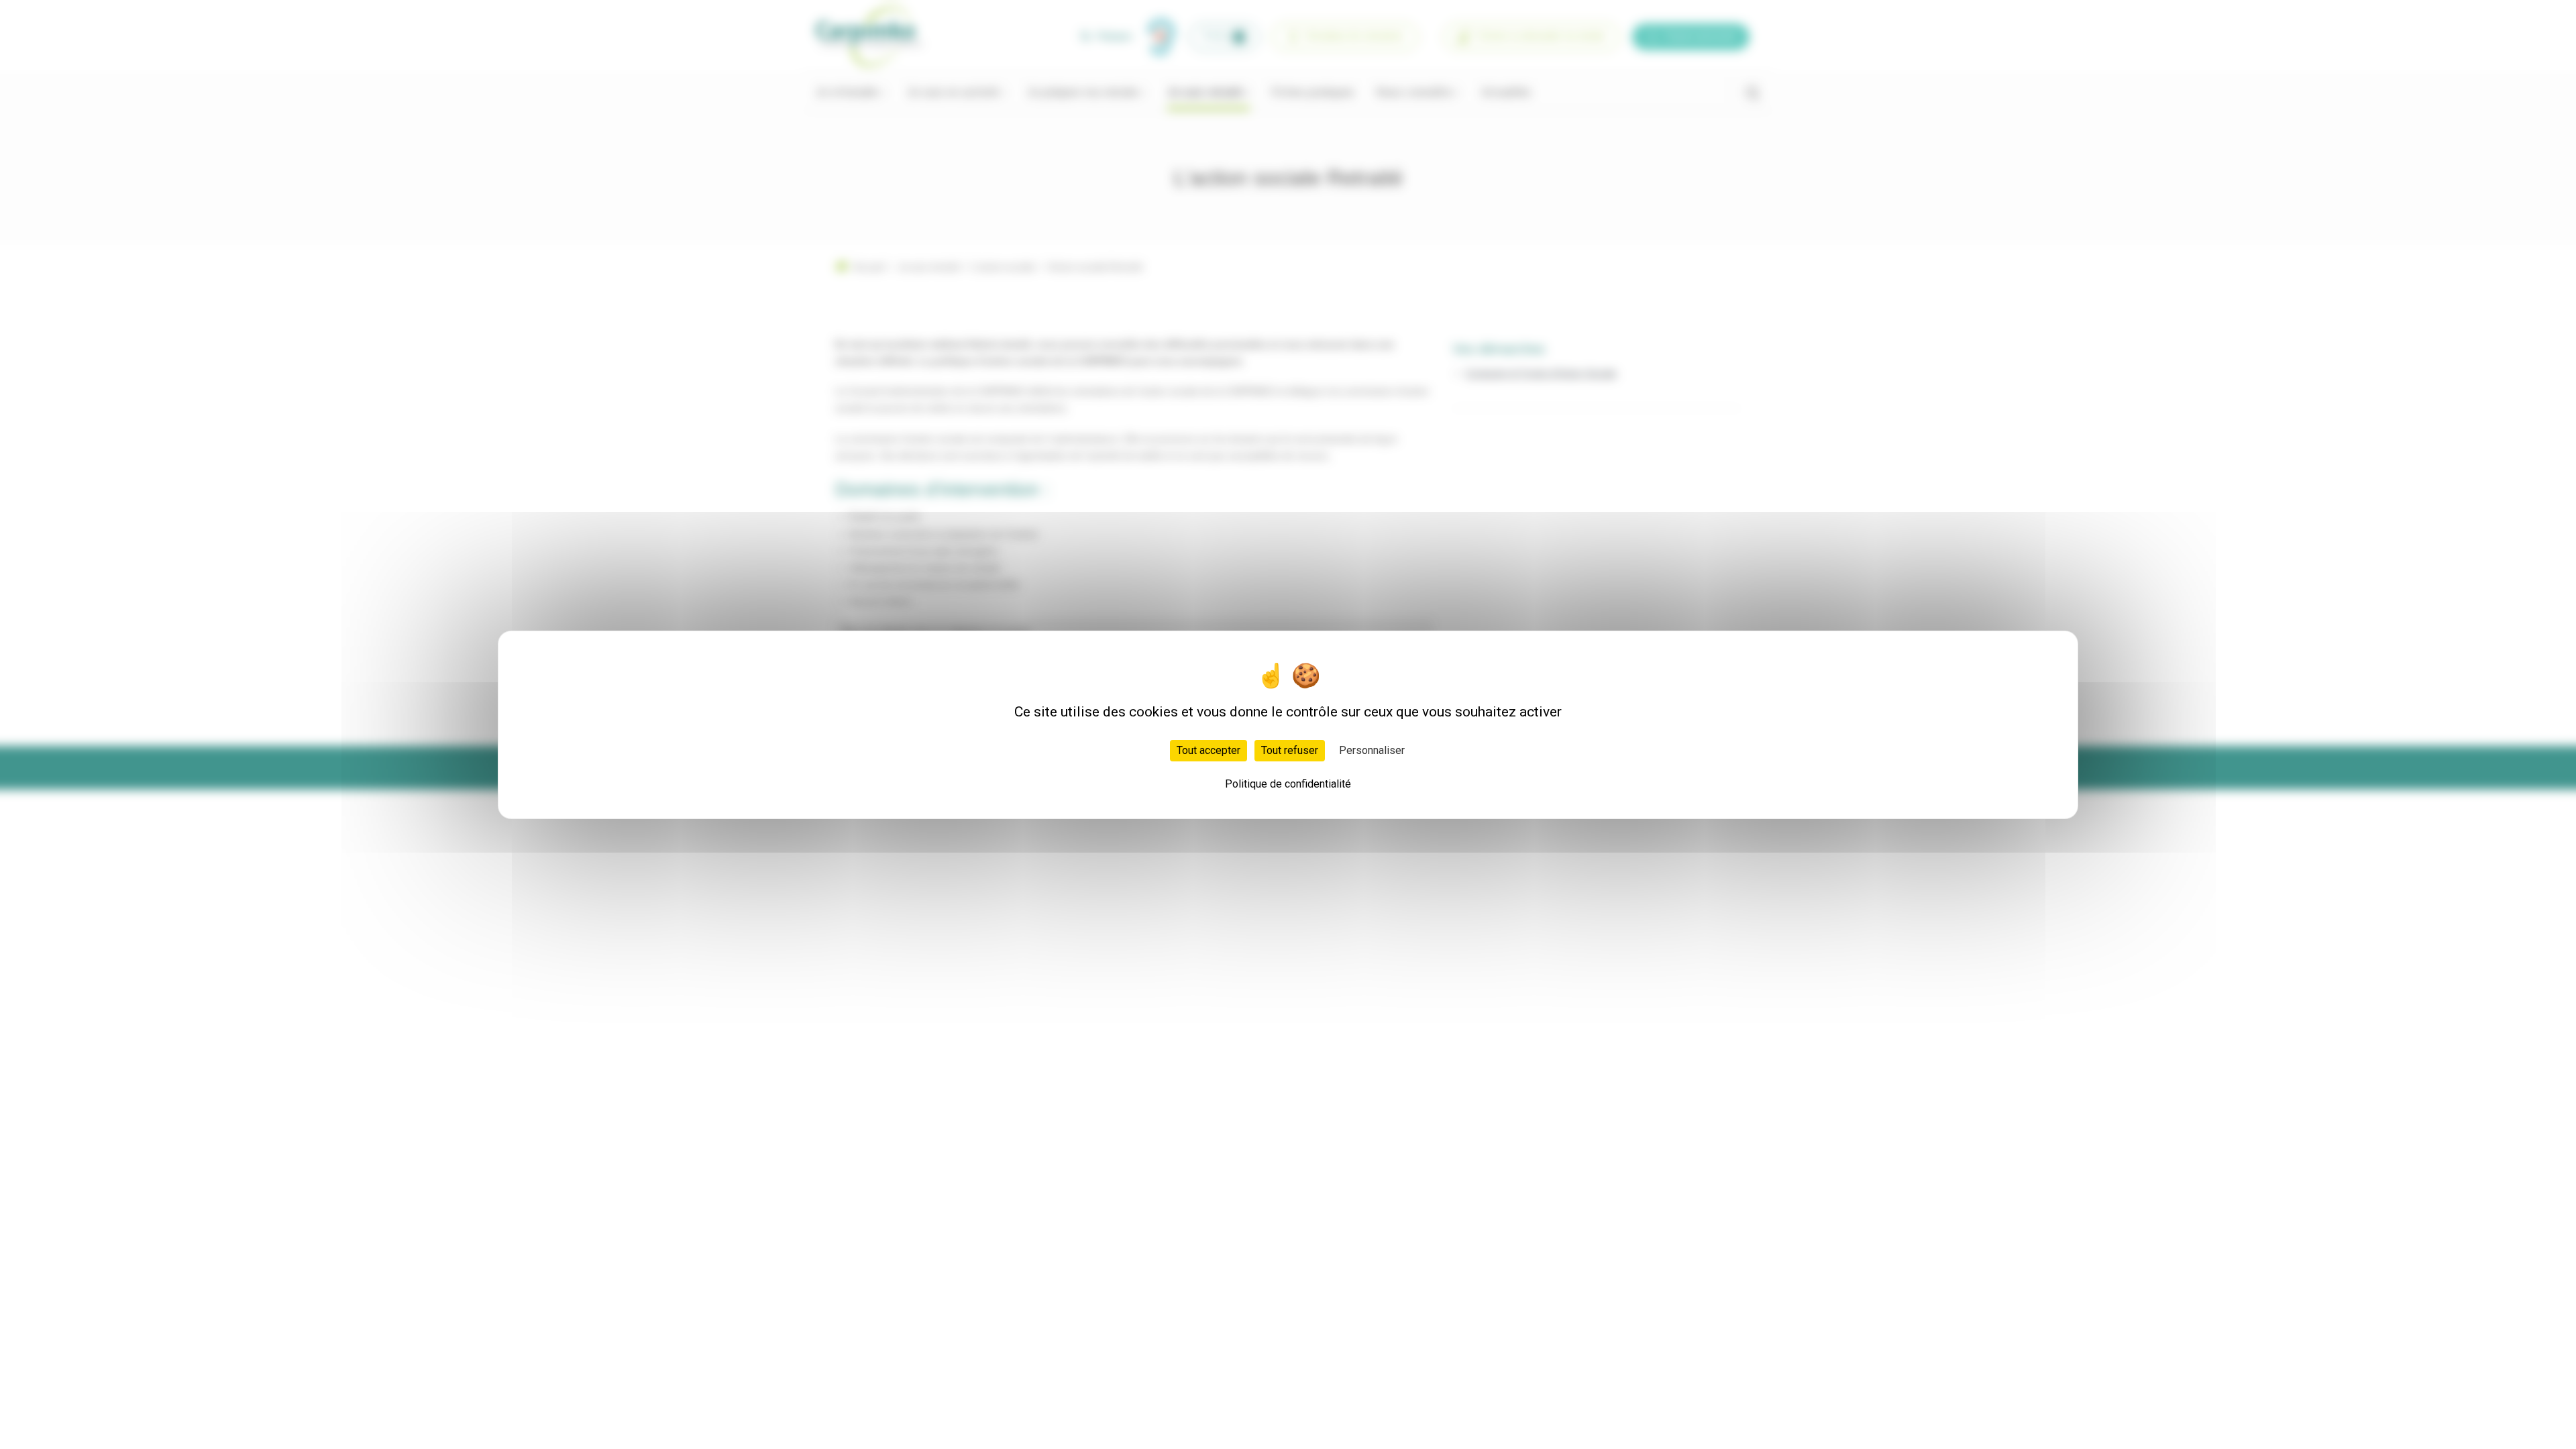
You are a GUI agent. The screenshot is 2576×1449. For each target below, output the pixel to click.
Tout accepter (1209, 750)
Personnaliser (1372, 750)
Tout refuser (1290, 750)
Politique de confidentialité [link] (1288, 784)
